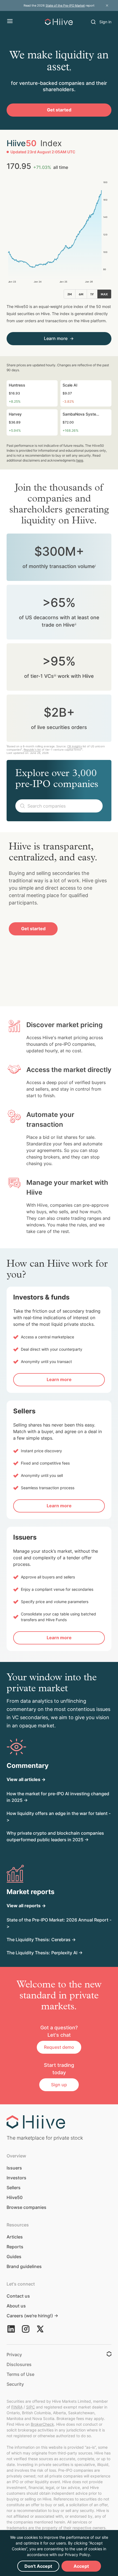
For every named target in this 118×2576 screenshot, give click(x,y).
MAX (104, 294)
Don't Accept (38, 2566)
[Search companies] (93, 22)
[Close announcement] (107, 5)
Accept (81, 2566)
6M (81, 294)
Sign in (105, 22)
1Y (92, 294)
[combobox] (59, 806)
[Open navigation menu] (10, 21)
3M (70, 294)
